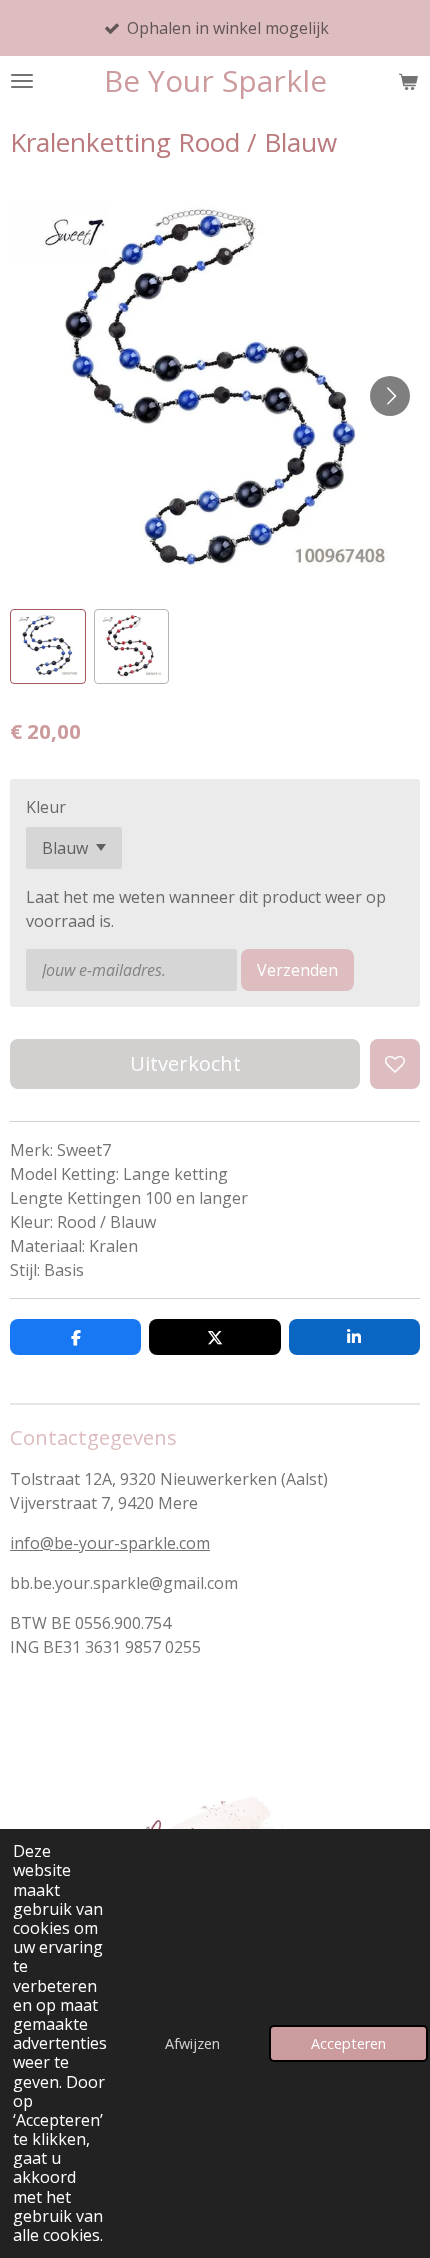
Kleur (46, 807)
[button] (48, 647)
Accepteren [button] (348, 2043)
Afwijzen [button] (192, 2043)
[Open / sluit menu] (22, 81)
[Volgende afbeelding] (390, 396)
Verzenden (297, 970)
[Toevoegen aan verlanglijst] (395, 1064)
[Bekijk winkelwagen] (408, 81)
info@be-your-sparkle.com (110, 1543)
